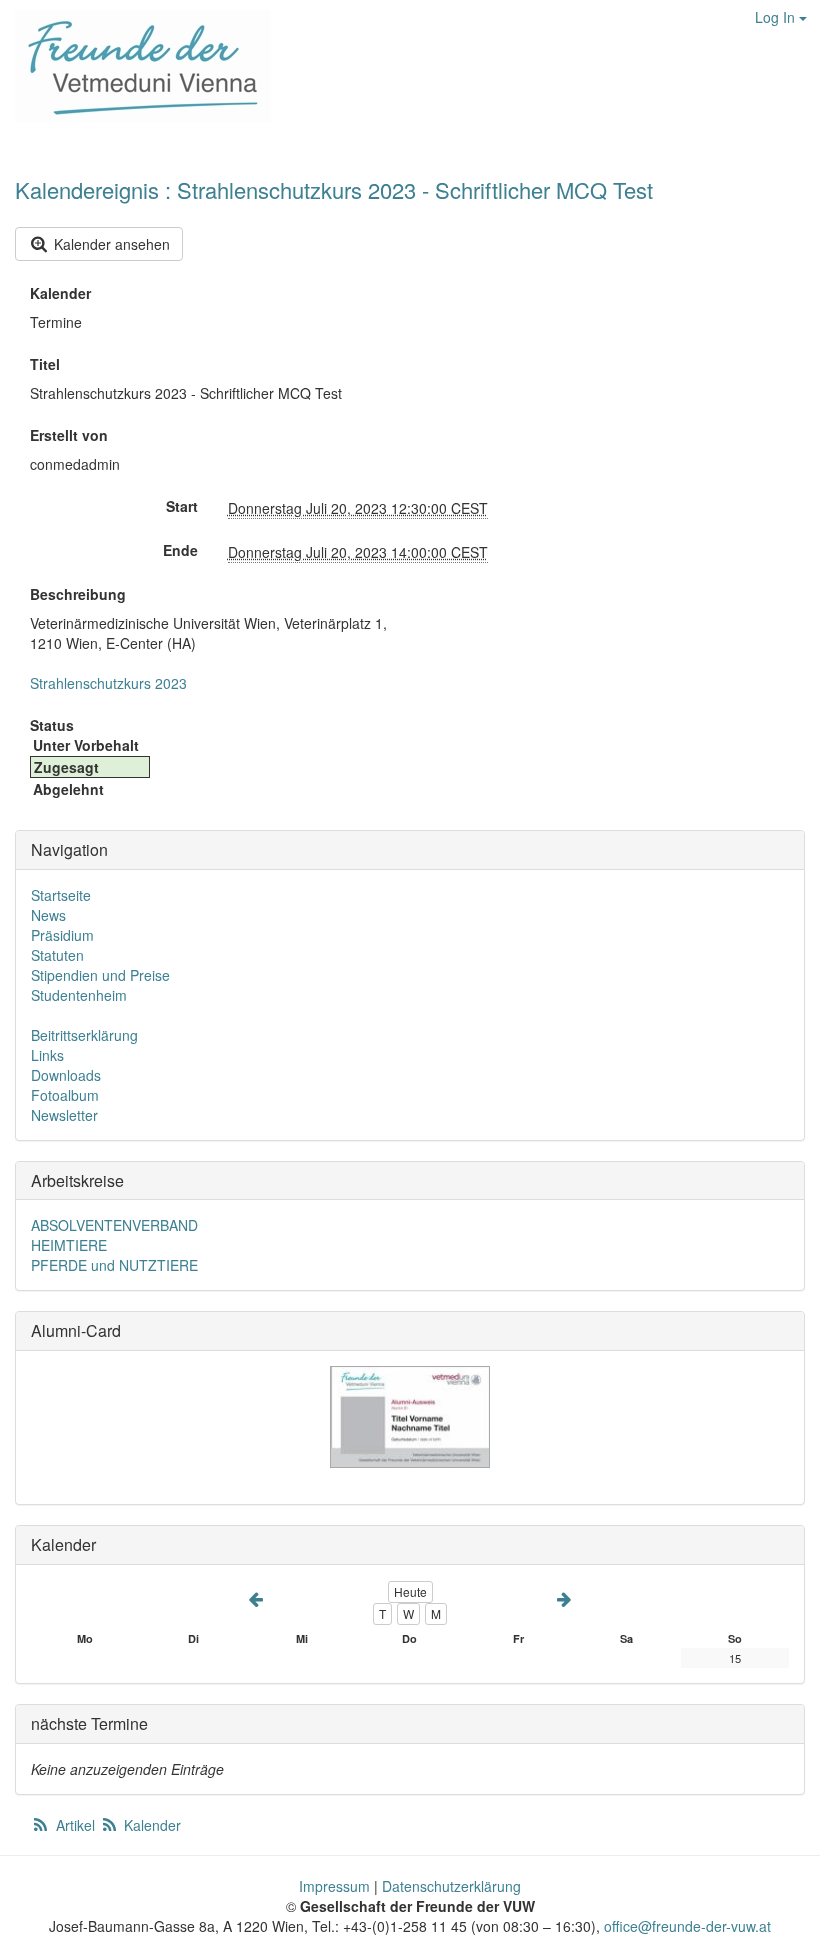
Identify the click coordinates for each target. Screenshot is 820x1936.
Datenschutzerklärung (451, 1886)
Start (182, 506)
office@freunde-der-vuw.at (687, 1926)
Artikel (75, 1825)
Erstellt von (69, 435)
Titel (45, 364)
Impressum (334, 1886)
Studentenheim (79, 995)
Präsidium (62, 935)
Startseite (61, 895)
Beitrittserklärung (84, 1035)
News (48, 915)
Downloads (66, 1075)
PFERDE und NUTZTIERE (114, 1265)
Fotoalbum (65, 1095)
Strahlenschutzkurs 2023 (108, 683)
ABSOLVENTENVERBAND (114, 1225)
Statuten (57, 955)
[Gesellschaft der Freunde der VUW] (135, 66)
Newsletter (64, 1115)
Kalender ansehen (110, 244)
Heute (410, 1591)
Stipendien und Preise (100, 975)
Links (47, 1055)
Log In (777, 17)
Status (52, 725)
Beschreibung (78, 594)
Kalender (60, 293)
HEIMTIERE (69, 1245)
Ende (180, 550)
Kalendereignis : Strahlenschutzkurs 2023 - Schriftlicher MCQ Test (334, 189)
